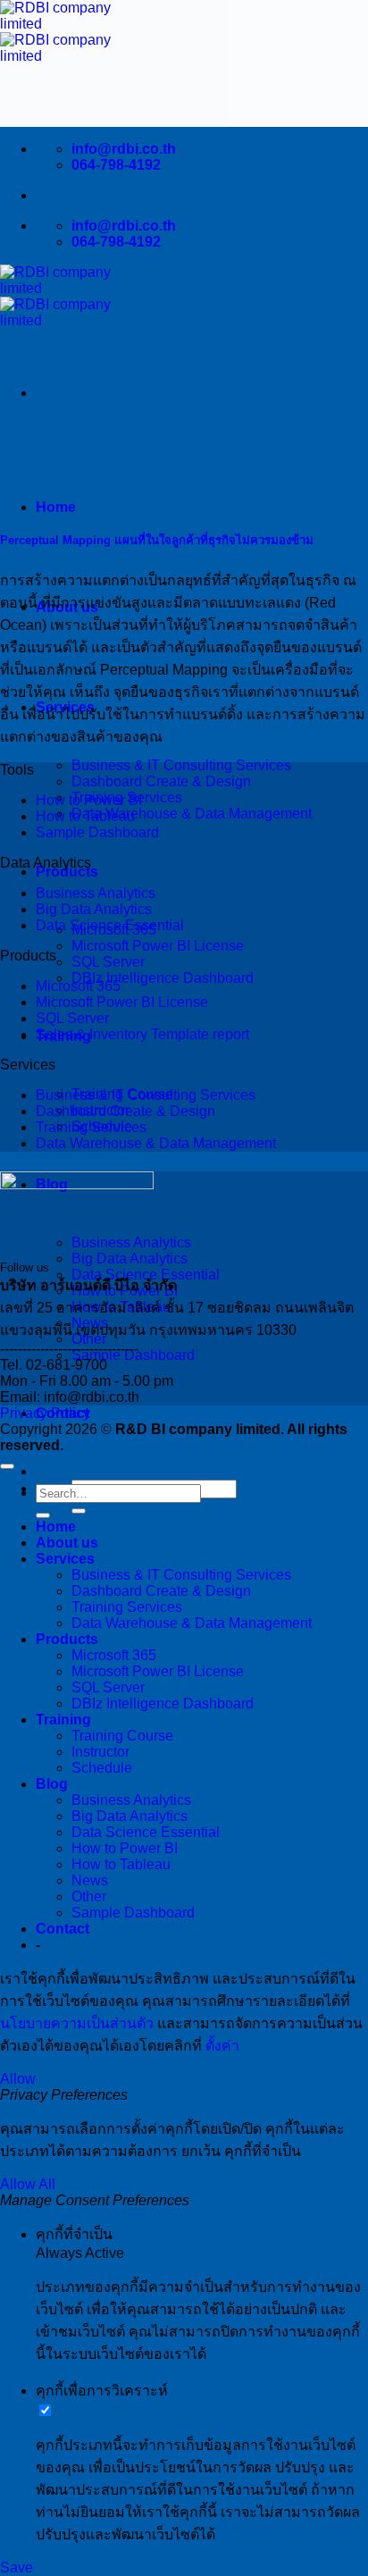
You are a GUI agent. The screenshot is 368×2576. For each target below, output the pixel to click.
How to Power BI (89, 800)
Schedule (102, 1768)
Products (67, 872)
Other (89, 1896)
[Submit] (79, 1511)
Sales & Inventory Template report (142, 1034)
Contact (63, 1929)
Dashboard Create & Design (161, 781)
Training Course (122, 1736)
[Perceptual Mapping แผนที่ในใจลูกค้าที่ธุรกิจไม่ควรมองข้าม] (74, 503)
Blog (52, 1784)
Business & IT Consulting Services (181, 765)
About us (67, 1543)
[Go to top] (7, 1466)
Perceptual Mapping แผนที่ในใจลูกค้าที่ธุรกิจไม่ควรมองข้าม (157, 540)
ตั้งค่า (222, 2046)
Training (63, 1720)
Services (65, 1559)
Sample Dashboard (97, 832)
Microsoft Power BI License (158, 946)
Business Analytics (131, 1242)
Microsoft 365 (78, 986)
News (90, 1880)
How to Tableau (85, 816)
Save (17, 2568)
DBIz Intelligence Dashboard (163, 978)
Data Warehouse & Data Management (192, 814)
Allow (18, 2079)
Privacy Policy (45, 1413)
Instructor (100, 1752)
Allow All (28, 2184)
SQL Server (108, 962)
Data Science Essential (110, 925)
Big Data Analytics (130, 1259)
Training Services (91, 1127)
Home (56, 1527)
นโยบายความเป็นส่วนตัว (77, 2023)
